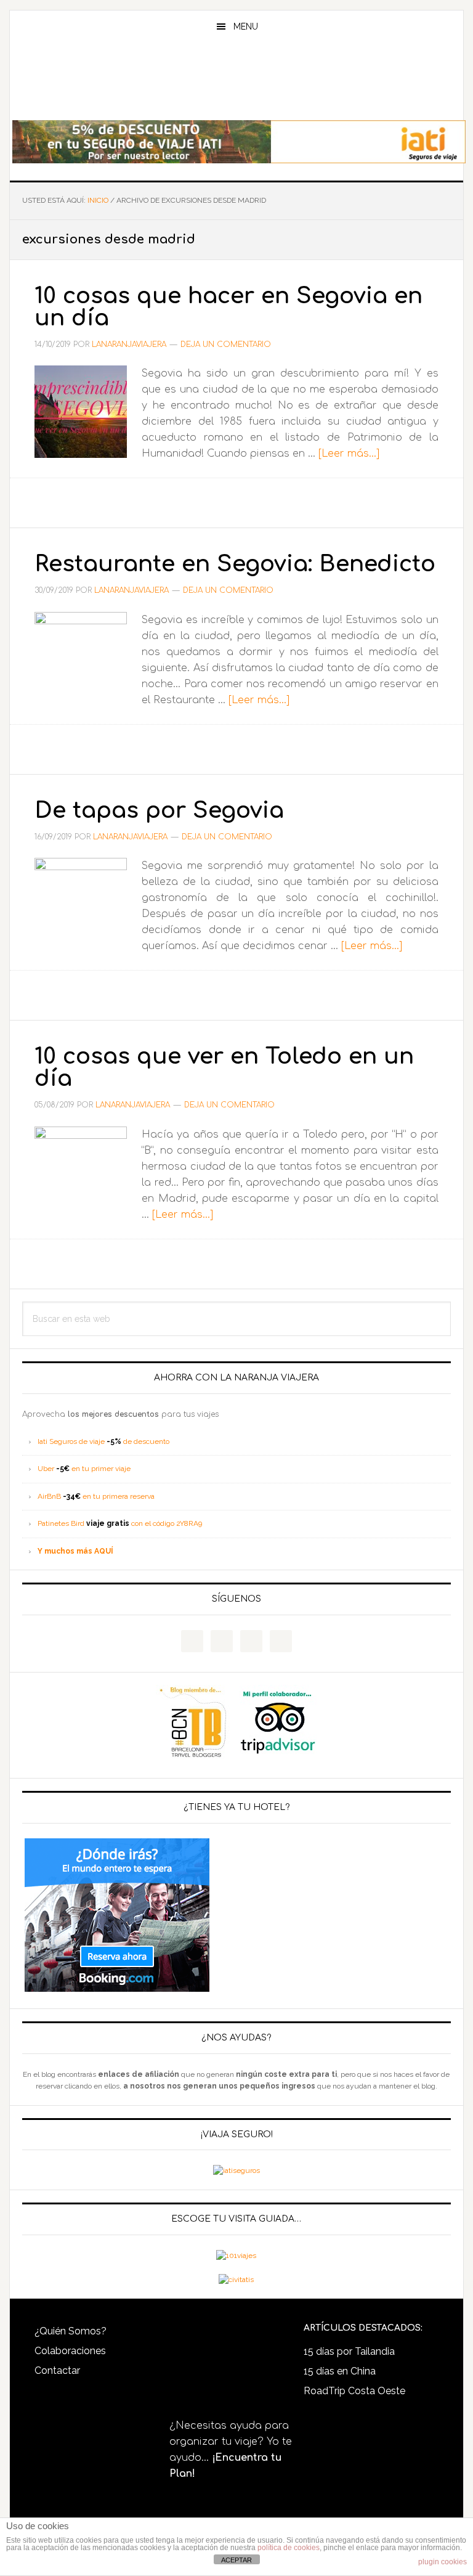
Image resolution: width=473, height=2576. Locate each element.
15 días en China (340, 2371)
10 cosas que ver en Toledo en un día (224, 1067)
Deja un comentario (226, 344)
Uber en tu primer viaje (84, 1469)
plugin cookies (443, 2562)
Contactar (57, 2370)
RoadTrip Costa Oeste (354, 2391)
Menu (246, 26)
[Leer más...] (349, 454)
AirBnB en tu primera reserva (96, 1496)
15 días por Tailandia (349, 2351)
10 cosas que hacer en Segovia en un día (228, 307)
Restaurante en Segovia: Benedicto (235, 564)
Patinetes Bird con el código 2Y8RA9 (120, 1523)
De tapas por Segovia (159, 810)
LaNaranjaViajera (236, 83)
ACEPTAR (236, 2560)
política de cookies (289, 2548)
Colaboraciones (70, 2351)
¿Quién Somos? (71, 2331)
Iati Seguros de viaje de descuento (103, 1441)
